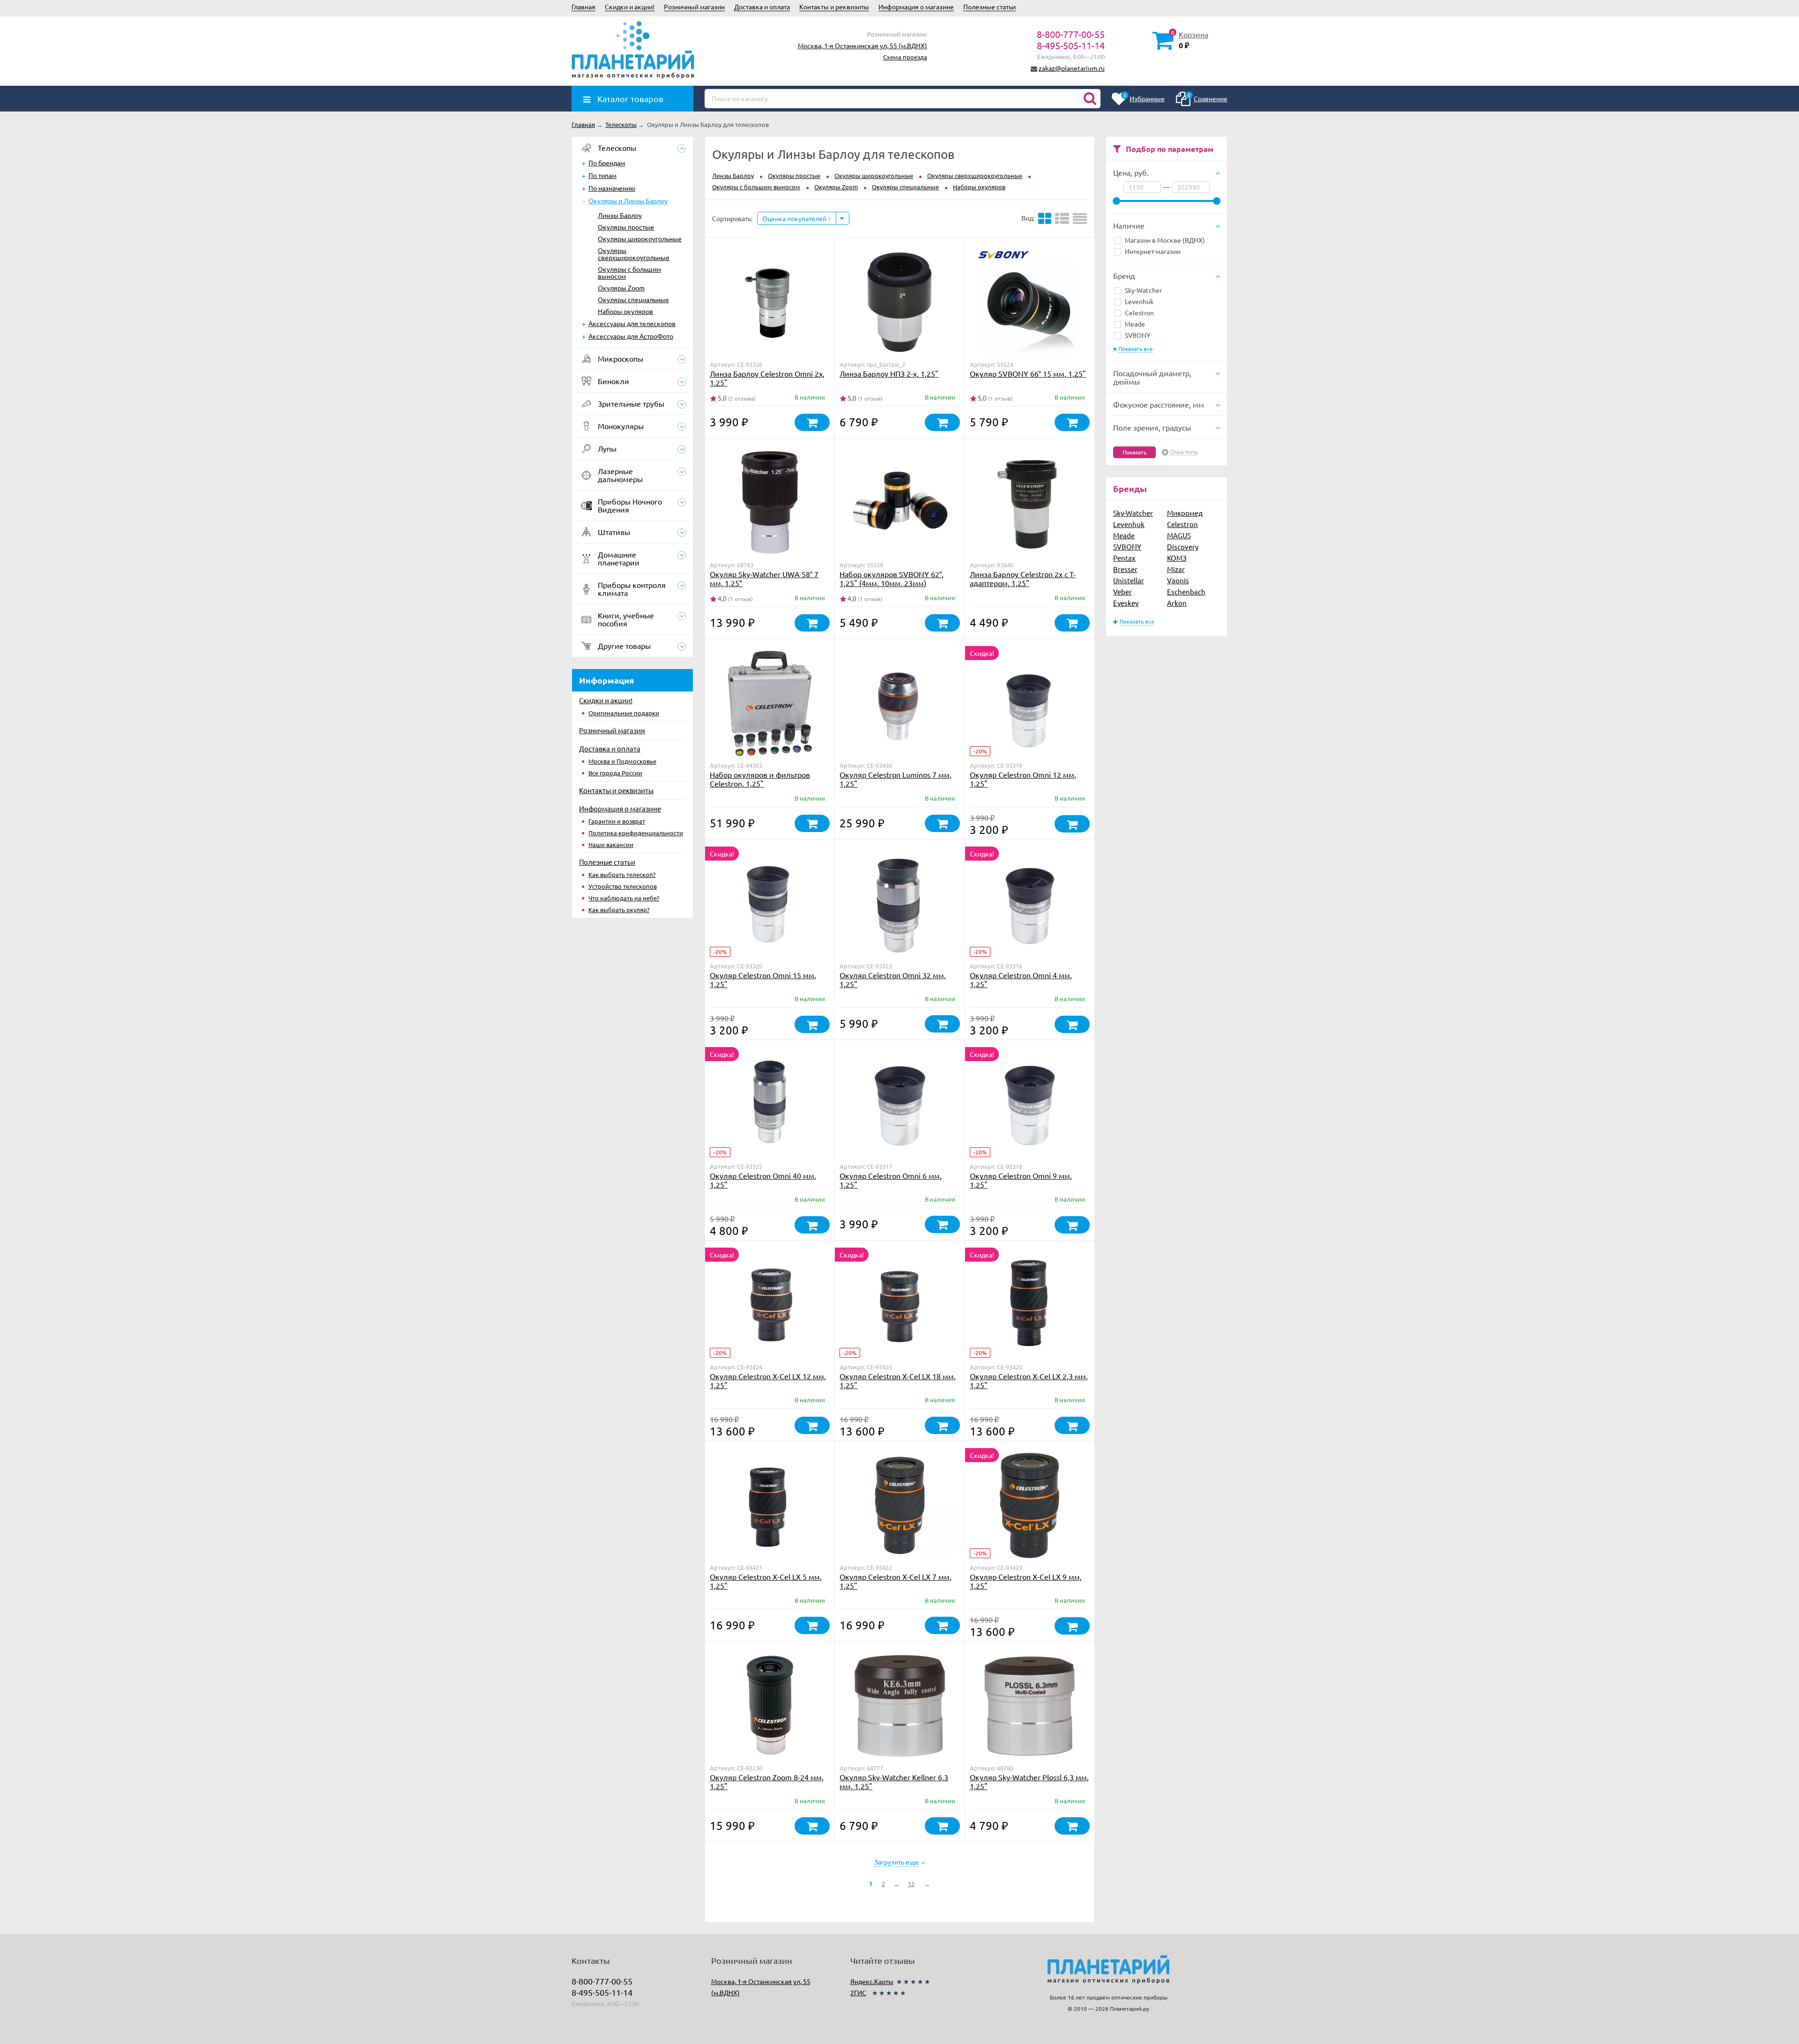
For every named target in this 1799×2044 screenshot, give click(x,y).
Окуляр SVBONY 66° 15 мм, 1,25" (1028, 373)
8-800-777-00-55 (1071, 34)
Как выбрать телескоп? (622, 874)
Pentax (1124, 558)
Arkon (1177, 603)
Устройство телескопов (623, 886)
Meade (1135, 324)
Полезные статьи (989, 7)
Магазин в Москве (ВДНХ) (1165, 240)
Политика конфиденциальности (636, 833)
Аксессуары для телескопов (632, 323)
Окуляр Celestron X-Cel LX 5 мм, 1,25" (766, 1581)
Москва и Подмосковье (622, 761)
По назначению (612, 188)
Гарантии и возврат (617, 821)
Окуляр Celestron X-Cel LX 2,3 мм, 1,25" (1029, 1380)
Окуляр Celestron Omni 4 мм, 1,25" (1021, 979)
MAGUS (1179, 535)
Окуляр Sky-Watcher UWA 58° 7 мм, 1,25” (764, 578)
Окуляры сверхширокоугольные (634, 254)
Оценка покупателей (795, 218)
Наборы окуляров (625, 311)
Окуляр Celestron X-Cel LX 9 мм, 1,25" (1026, 1581)
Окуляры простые (626, 227)
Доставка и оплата (762, 7)
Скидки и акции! (630, 7)
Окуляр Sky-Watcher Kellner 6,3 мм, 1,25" (894, 1781)
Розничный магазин (694, 7)
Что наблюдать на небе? (624, 898)
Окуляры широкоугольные (640, 238)
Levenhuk (1139, 301)
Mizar (1176, 569)
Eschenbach (1186, 591)
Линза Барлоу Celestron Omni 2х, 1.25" (767, 378)
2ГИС (858, 1992)
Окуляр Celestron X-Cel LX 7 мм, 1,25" (896, 1581)
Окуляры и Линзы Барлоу (628, 201)
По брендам (607, 163)
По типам (602, 175)
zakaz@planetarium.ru (1072, 68)
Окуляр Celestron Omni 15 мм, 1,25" (763, 979)
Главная (584, 7)
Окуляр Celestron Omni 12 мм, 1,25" (1023, 779)
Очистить (1184, 452)
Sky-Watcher (1143, 290)
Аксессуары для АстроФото (631, 336)
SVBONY (1137, 335)
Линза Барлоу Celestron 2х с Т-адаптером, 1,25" (1023, 578)
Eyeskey (1126, 603)
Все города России (615, 773)
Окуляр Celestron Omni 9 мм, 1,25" (1021, 1180)
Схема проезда (905, 57)
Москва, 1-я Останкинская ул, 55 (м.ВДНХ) (862, 45)
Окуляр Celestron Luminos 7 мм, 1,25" (896, 779)
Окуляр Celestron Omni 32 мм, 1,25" (893, 979)
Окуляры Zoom (621, 288)
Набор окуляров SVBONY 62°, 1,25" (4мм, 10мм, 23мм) (892, 578)
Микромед (1185, 513)
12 (911, 1884)
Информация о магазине (916, 7)
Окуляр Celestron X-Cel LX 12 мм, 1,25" (768, 1380)
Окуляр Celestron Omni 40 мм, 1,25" (763, 1180)
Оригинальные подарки (624, 713)
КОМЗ (1177, 558)
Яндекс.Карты (872, 1981)
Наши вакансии (611, 844)
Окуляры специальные (633, 299)
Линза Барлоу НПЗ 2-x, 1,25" (889, 373)
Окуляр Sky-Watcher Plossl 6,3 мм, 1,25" (1029, 1781)
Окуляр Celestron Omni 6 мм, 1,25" (891, 1180)
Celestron (1139, 312)
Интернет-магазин (1153, 251)
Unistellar (1129, 580)
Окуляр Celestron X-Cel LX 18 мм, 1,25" (898, 1380)
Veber (1123, 591)
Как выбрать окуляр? (619, 910)
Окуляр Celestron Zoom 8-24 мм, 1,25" (767, 1781)
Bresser (1125, 569)
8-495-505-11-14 (1071, 45)
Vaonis (1178, 580)
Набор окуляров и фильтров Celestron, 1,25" (760, 779)
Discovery (1183, 546)
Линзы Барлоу (620, 215)
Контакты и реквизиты (834, 7)
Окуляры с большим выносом (629, 272)
